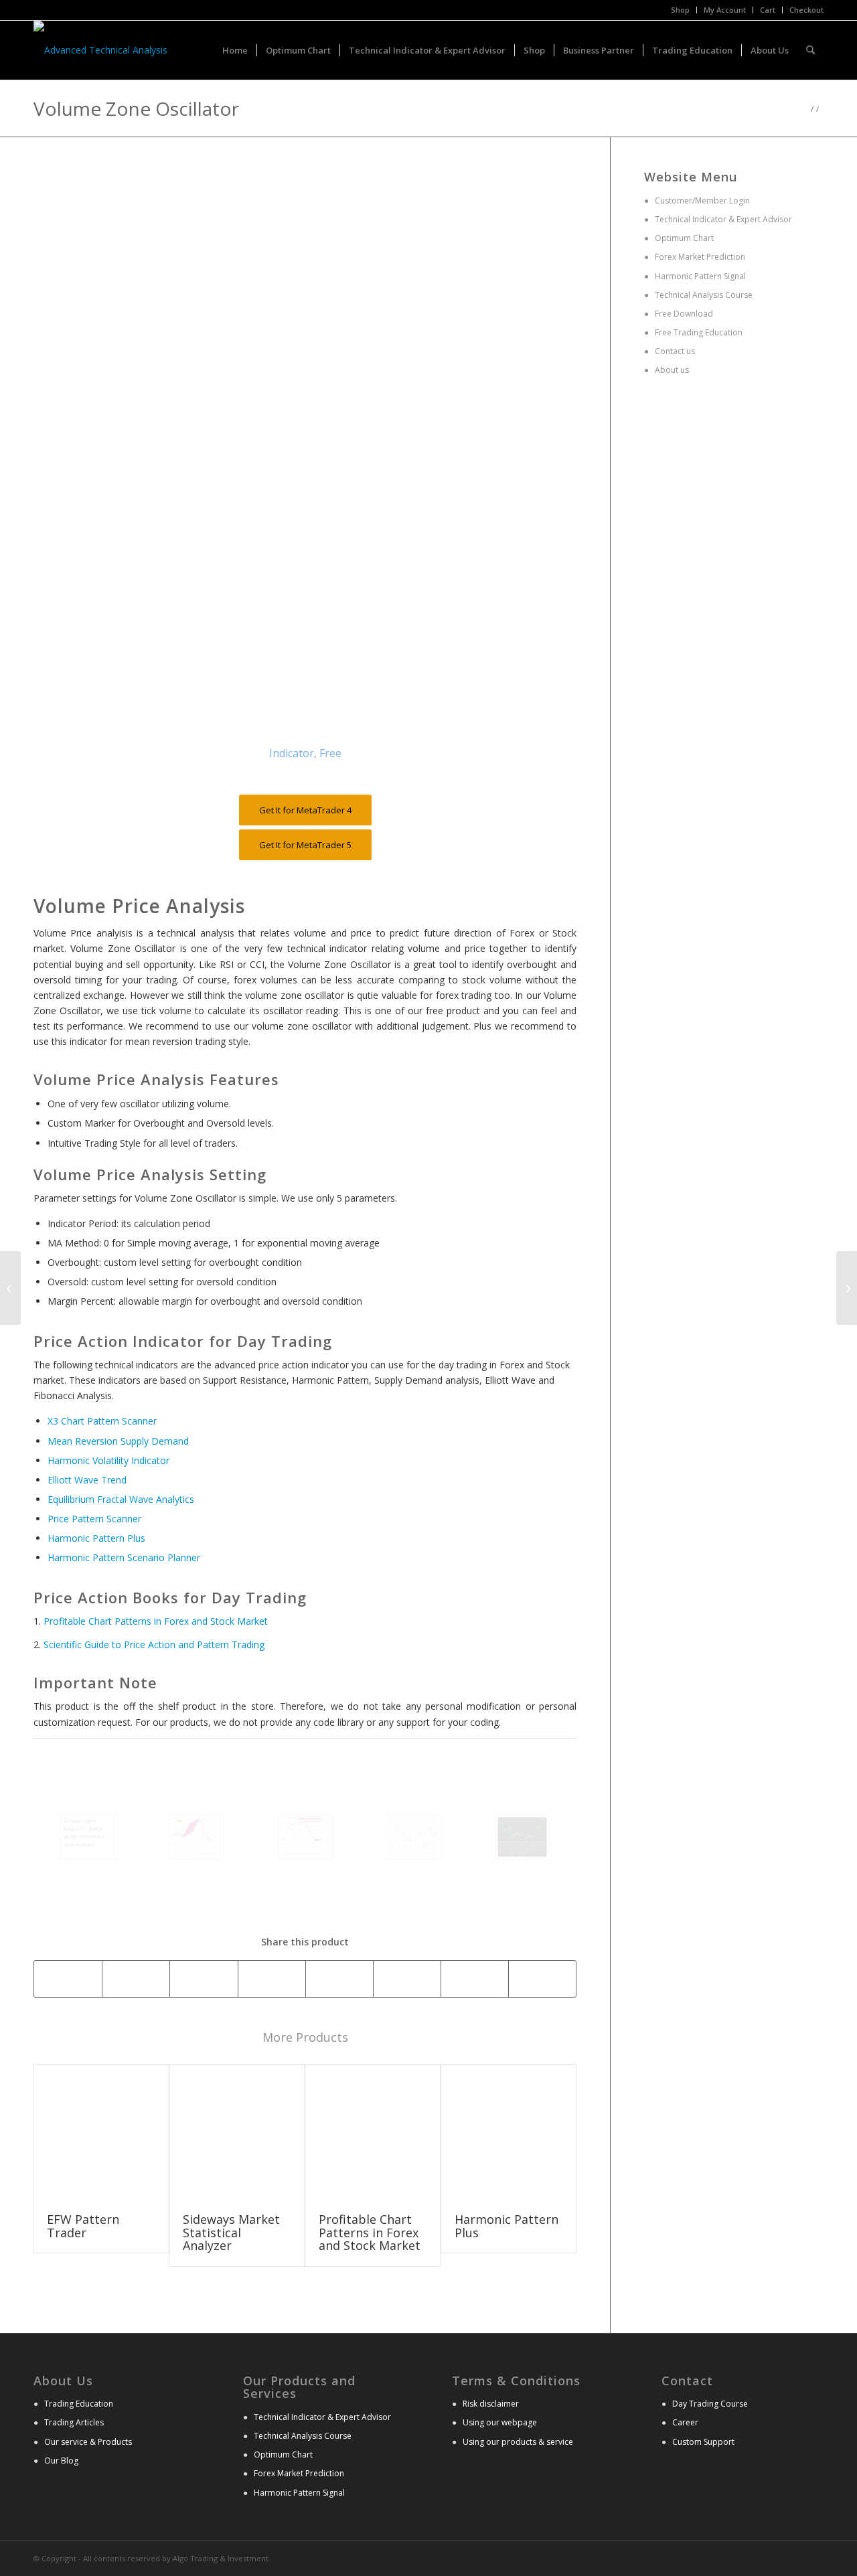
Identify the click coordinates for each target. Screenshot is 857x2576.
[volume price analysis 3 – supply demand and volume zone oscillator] (305, 1837)
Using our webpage (500, 2422)
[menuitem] (681, 10)
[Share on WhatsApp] (204, 1979)
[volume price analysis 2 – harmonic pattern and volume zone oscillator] (196, 1837)
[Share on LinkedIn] (339, 1979)
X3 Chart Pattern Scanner (102, 1421)
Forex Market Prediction (700, 257)
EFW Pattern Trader (83, 2226)
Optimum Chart (683, 238)
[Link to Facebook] (813, 2557)
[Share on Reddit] (542, 1979)
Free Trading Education (698, 332)
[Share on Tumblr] (407, 1979)
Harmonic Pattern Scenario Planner (124, 1557)
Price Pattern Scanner (94, 1519)
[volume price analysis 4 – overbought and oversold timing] (414, 1837)
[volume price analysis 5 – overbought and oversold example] (522, 1837)
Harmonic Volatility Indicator (108, 1460)
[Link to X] (793, 2557)
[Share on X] (136, 1979)
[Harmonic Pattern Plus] (509, 2132)
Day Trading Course (710, 2404)
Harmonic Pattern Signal (699, 276)
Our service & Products (88, 2442)
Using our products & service (518, 2442)
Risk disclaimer (491, 2404)
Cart (768, 10)
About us (671, 370)
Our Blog (61, 2461)
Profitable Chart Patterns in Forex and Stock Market (156, 1621)
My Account (725, 10)
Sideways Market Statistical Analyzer (231, 2233)
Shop (680, 10)
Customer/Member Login (702, 200)
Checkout (806, 10)
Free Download (683, 314)
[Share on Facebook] (68, 1979)
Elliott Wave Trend (87, 1480)
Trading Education (79, 2404)
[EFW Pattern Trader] (101, 2132)
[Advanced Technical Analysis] (100, 50)
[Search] (810, 50)
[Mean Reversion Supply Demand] (10, 1288)
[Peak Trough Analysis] (847, 1288)
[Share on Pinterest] (272, 1979)
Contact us (674, 351)
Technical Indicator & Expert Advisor (723, 219)
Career (685, 2422)
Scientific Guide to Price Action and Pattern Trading (154, 1644)
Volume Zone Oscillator (136, 108)
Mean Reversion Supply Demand (118, 1441)
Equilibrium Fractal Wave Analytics (121, 1499)
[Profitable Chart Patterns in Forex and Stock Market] (373, 2132)
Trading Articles (74, 2422)
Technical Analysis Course (703, 295)
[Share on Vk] (475, 1979)
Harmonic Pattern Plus (96, 1538)
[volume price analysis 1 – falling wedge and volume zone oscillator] (88, 1837)
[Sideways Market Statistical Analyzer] (237, 2132)
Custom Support (703, 2442)
